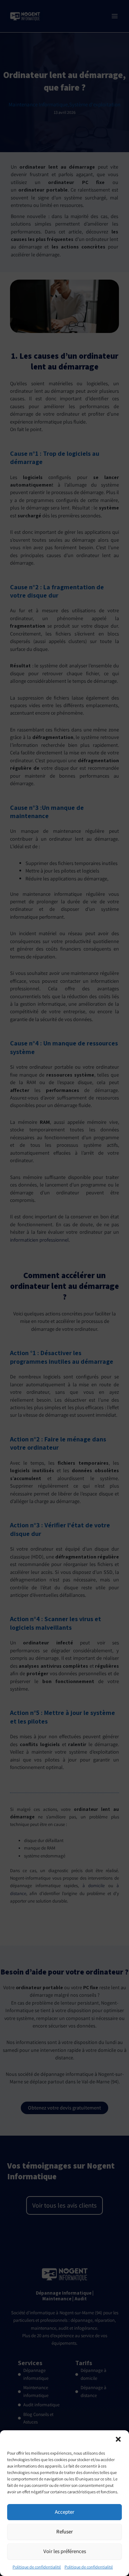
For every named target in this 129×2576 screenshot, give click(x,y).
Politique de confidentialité (37, 2567)
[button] (118, 2439)
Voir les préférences (65, 2551)
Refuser (64, 2531)
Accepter (64, 2512)
